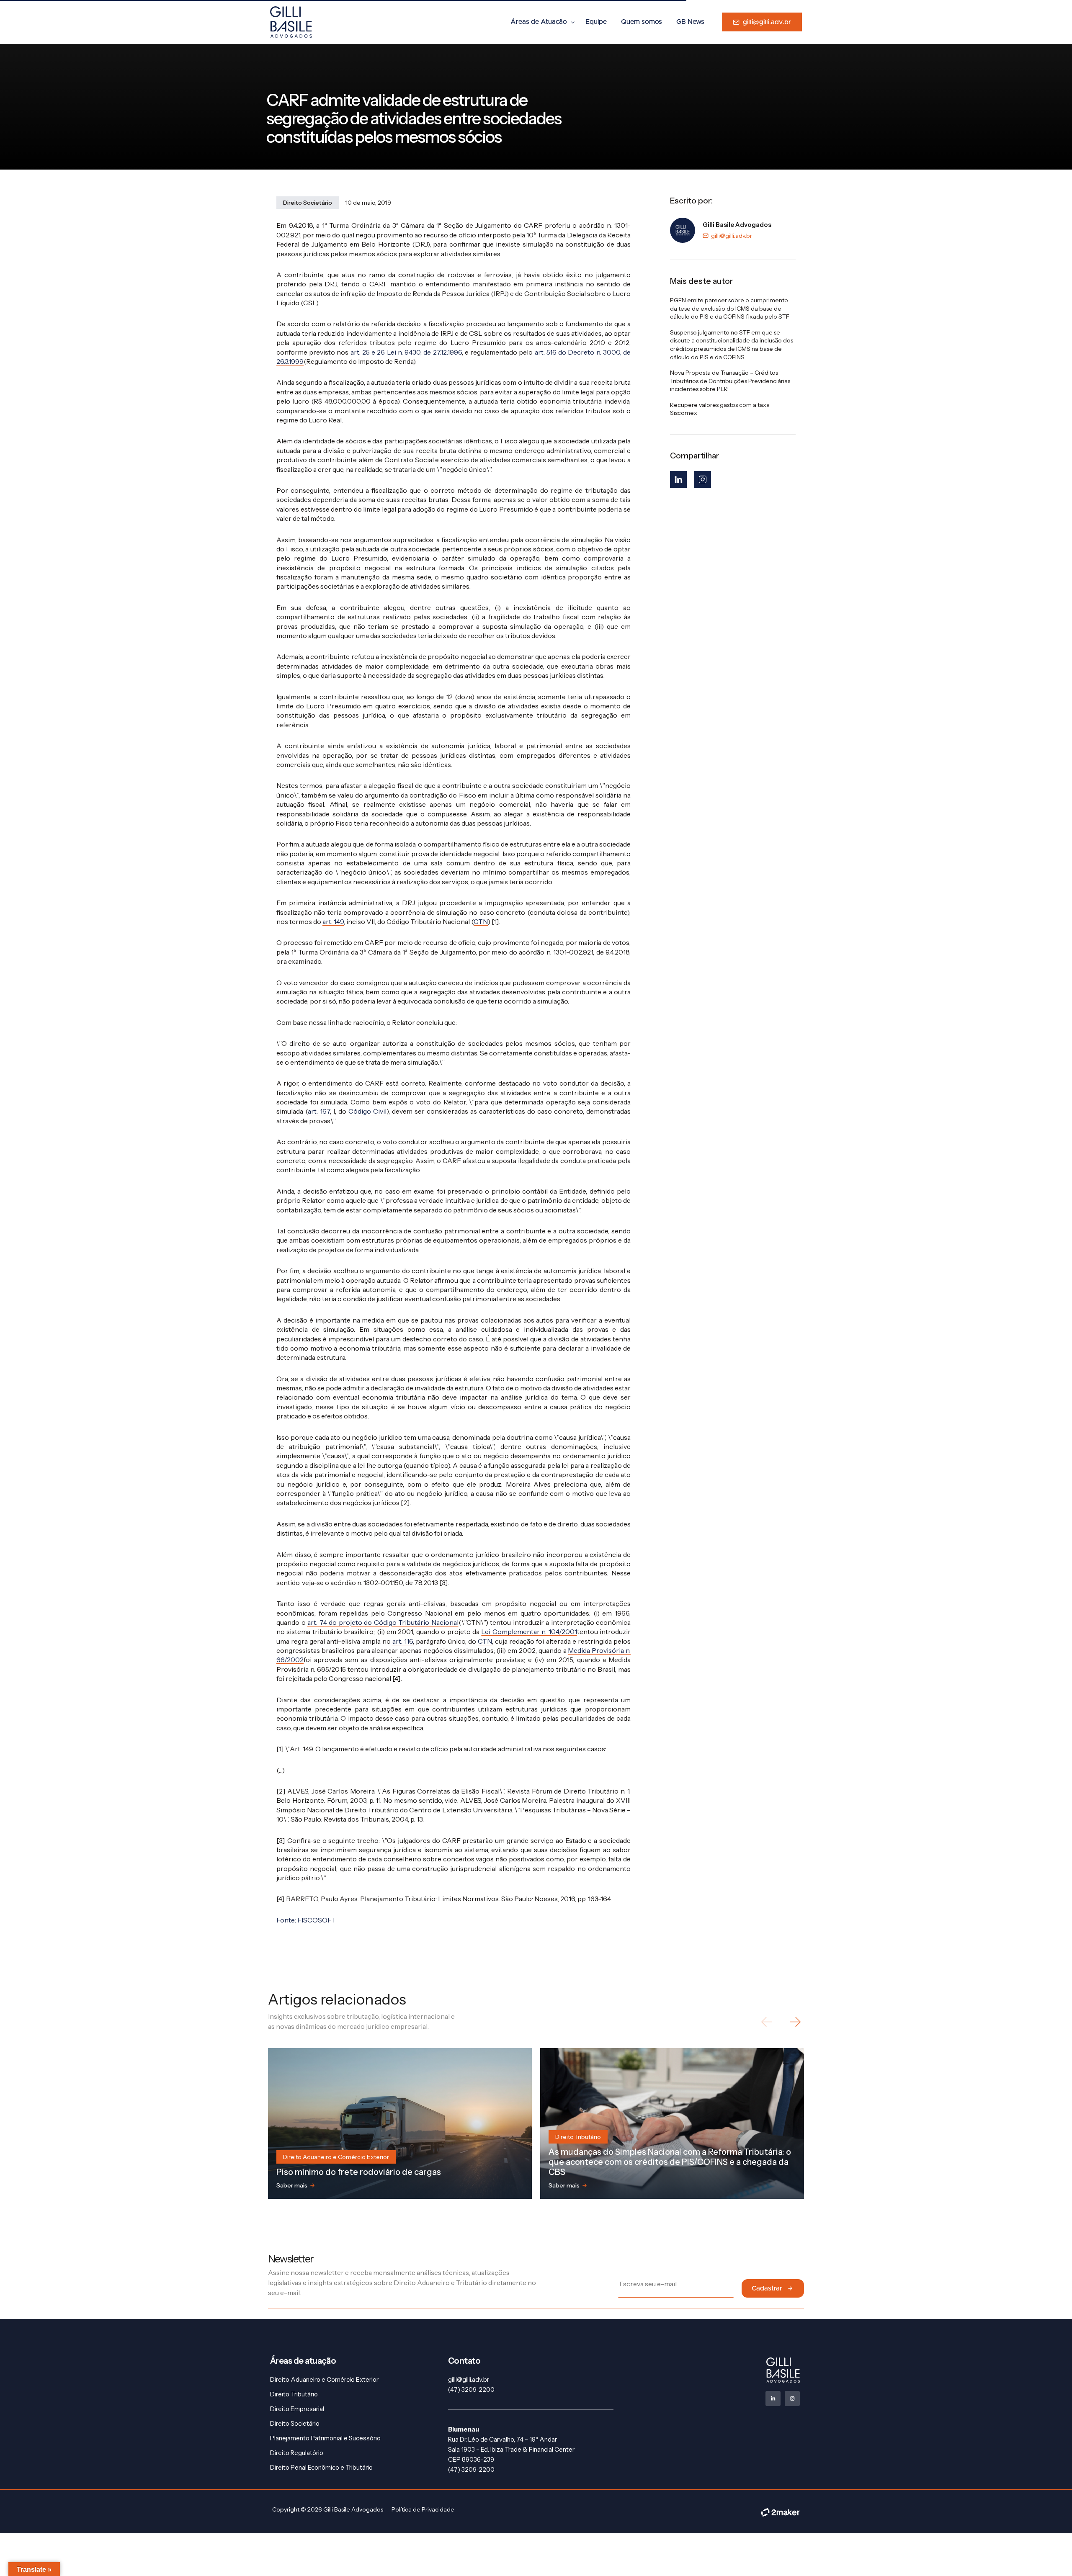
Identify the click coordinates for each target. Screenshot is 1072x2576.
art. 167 (319, 1111)
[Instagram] (703, 479)
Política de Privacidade (423, 2509)
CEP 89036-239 (471, 2459)
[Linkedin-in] (773, 2398)
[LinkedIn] (678, 479)
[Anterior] (767, 2022)
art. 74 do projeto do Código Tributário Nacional (383, 1622)
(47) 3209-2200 (471, 2389)
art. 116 (403, 1641)
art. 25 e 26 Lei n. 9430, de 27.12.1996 (406, 352)
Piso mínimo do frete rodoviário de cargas (359, 2172)
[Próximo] (795, 2022)
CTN (481, 921)
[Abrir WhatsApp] (1051, 2555)
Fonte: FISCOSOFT (306, 1920)
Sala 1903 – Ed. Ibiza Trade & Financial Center (511, 2449)
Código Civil (367, 1111)
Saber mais (292, 2185)
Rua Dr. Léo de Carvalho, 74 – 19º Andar (502, 2439)
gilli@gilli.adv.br (732, 236)
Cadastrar (767, 2288)
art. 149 (333, 921)
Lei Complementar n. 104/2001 (529, 1632)
